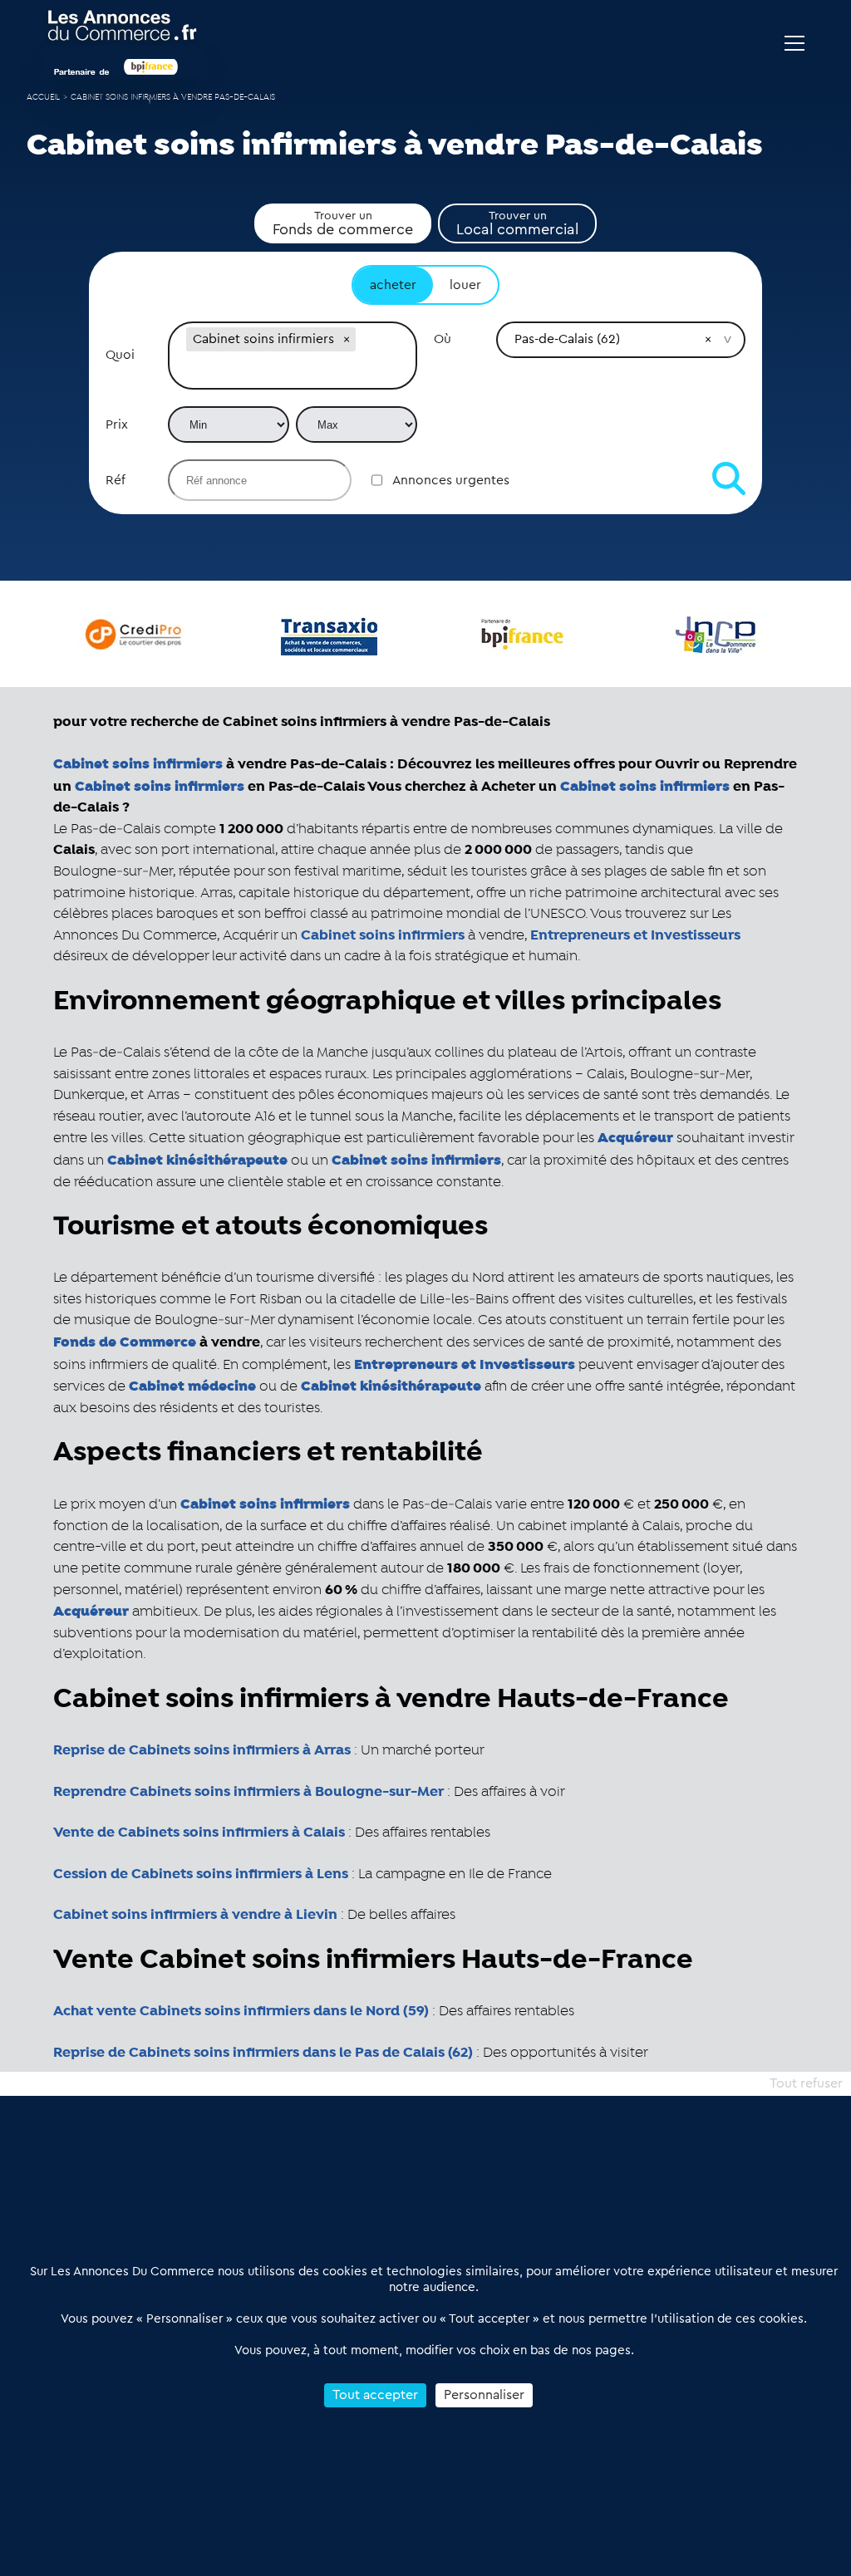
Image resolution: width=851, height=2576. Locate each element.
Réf (116, 480)
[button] (347, 339)
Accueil (43, 98)
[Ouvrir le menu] (794, 43)
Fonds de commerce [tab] (343, 223)
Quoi (120, 355)
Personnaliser (484, 2395)
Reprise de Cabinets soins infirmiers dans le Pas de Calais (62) (263, 2053)
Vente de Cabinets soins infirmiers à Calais (199, 1833)
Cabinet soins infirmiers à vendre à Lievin (195, 1915)
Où (443, 339)
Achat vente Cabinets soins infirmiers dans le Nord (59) (241, 2011)
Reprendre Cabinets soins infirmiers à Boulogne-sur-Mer (248, 1792)
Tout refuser (806, 2083)
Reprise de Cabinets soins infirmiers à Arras (202, 1750)
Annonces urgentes (451, 480)
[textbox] (293, 372)
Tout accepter (375, 2395)
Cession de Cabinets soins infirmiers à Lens (201, 1874)
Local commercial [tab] (517, 223)
